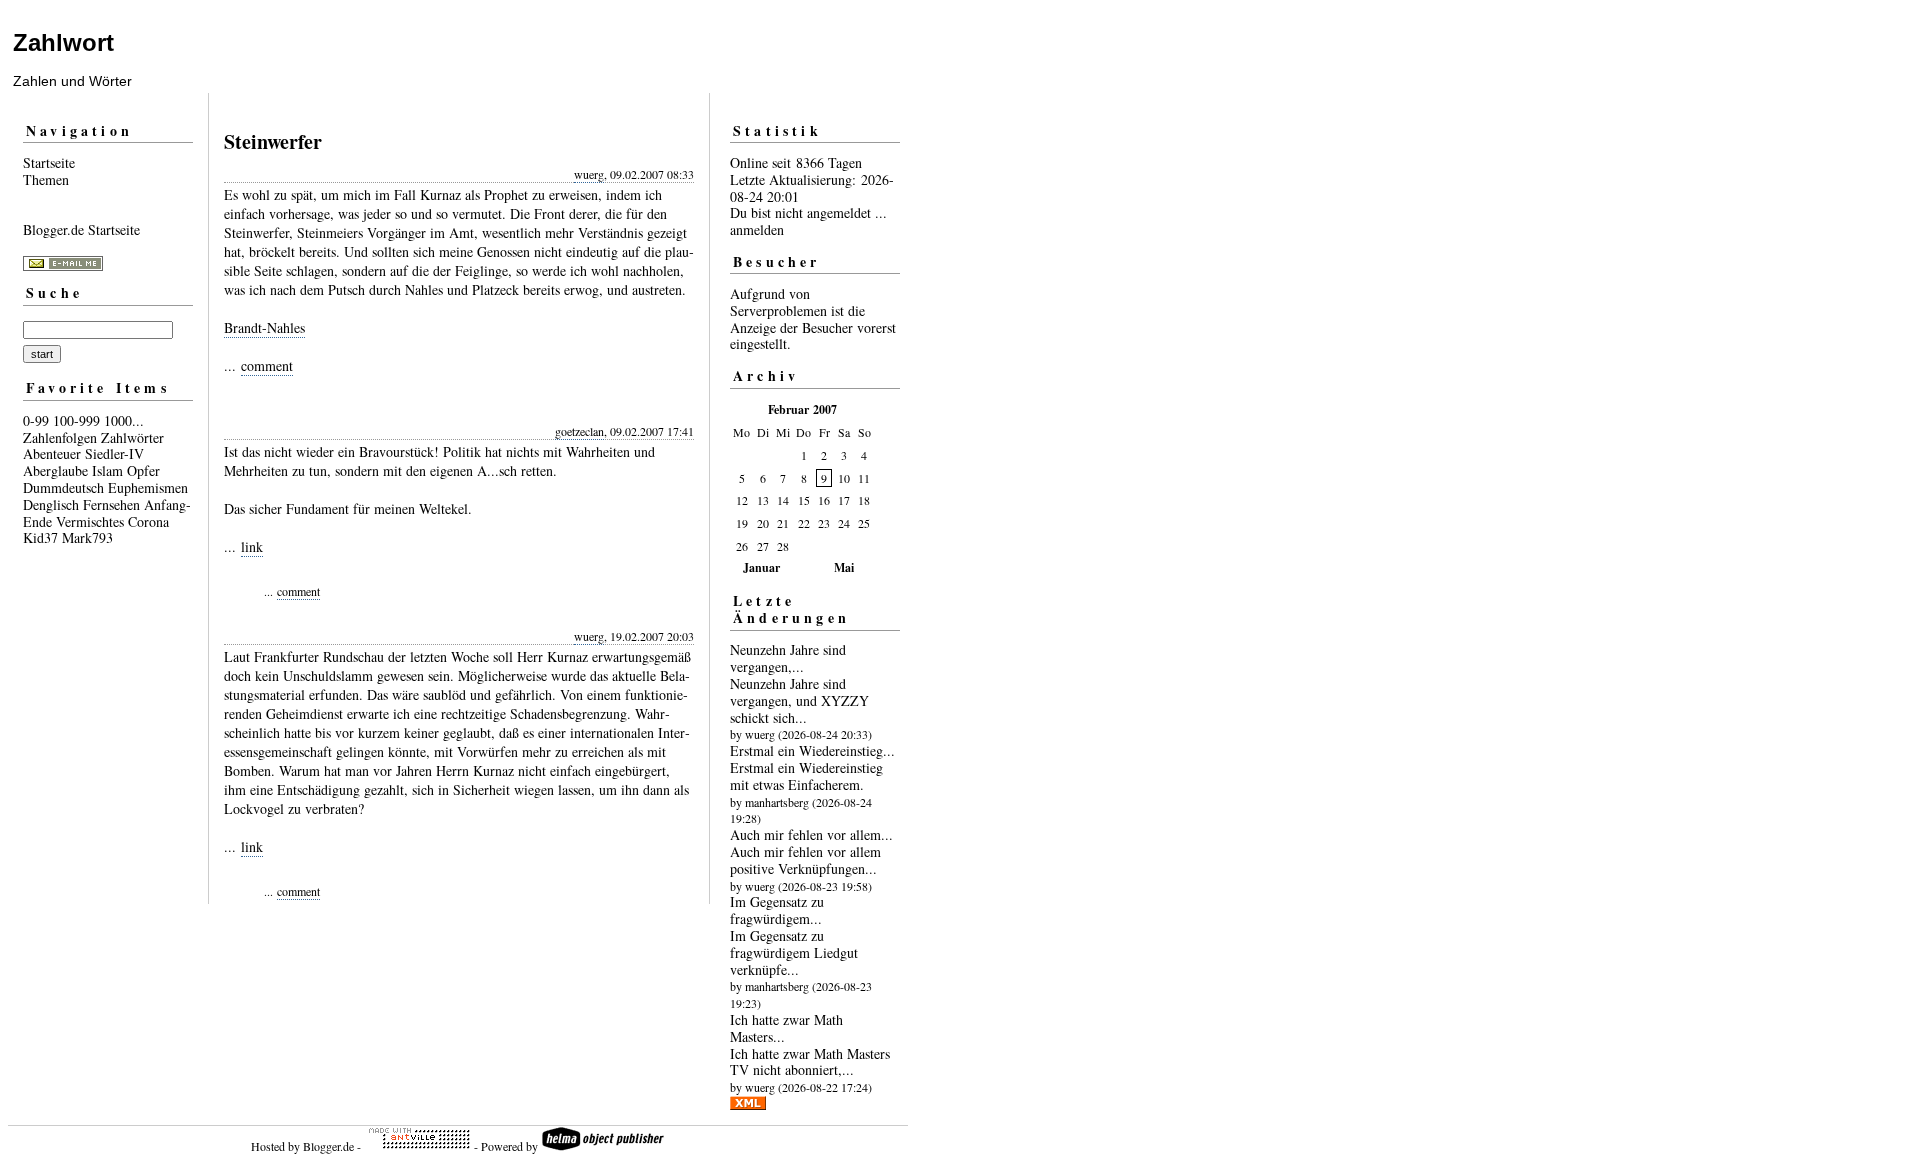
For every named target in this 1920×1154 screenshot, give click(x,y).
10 (844, 478)
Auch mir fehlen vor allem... (811, 834)
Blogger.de (328, 1146)
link (252, 546)
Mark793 (87, 537)
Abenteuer (52, 453)
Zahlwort (63, 42)
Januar (761, 567)
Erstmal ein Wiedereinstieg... (812, 750)
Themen (46, 179)
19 (742, 523)
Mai (844, 567)
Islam (107, 470)
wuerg (589, 174)
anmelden (757, 229)
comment (267, 365)
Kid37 (40, 537)
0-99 (36, 420)
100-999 (76, 420)
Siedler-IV (114, 453)
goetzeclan (579, 431)
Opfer (143, 470)
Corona (148, 521)
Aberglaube (55, 470)
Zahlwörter (132, 437)
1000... (124, 420)
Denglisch (51, 504)
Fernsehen (111, 504)
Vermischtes (90, 521)
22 (804, 523)
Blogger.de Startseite (81, 229)
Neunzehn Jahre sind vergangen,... (788, 658)
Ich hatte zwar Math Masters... (786, 1028)
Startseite (49, 162)
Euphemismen (148, 487)
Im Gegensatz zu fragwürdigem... (777, 910)
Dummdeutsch (63, 487)
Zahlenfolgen (60, 437)
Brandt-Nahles (264, 327)
